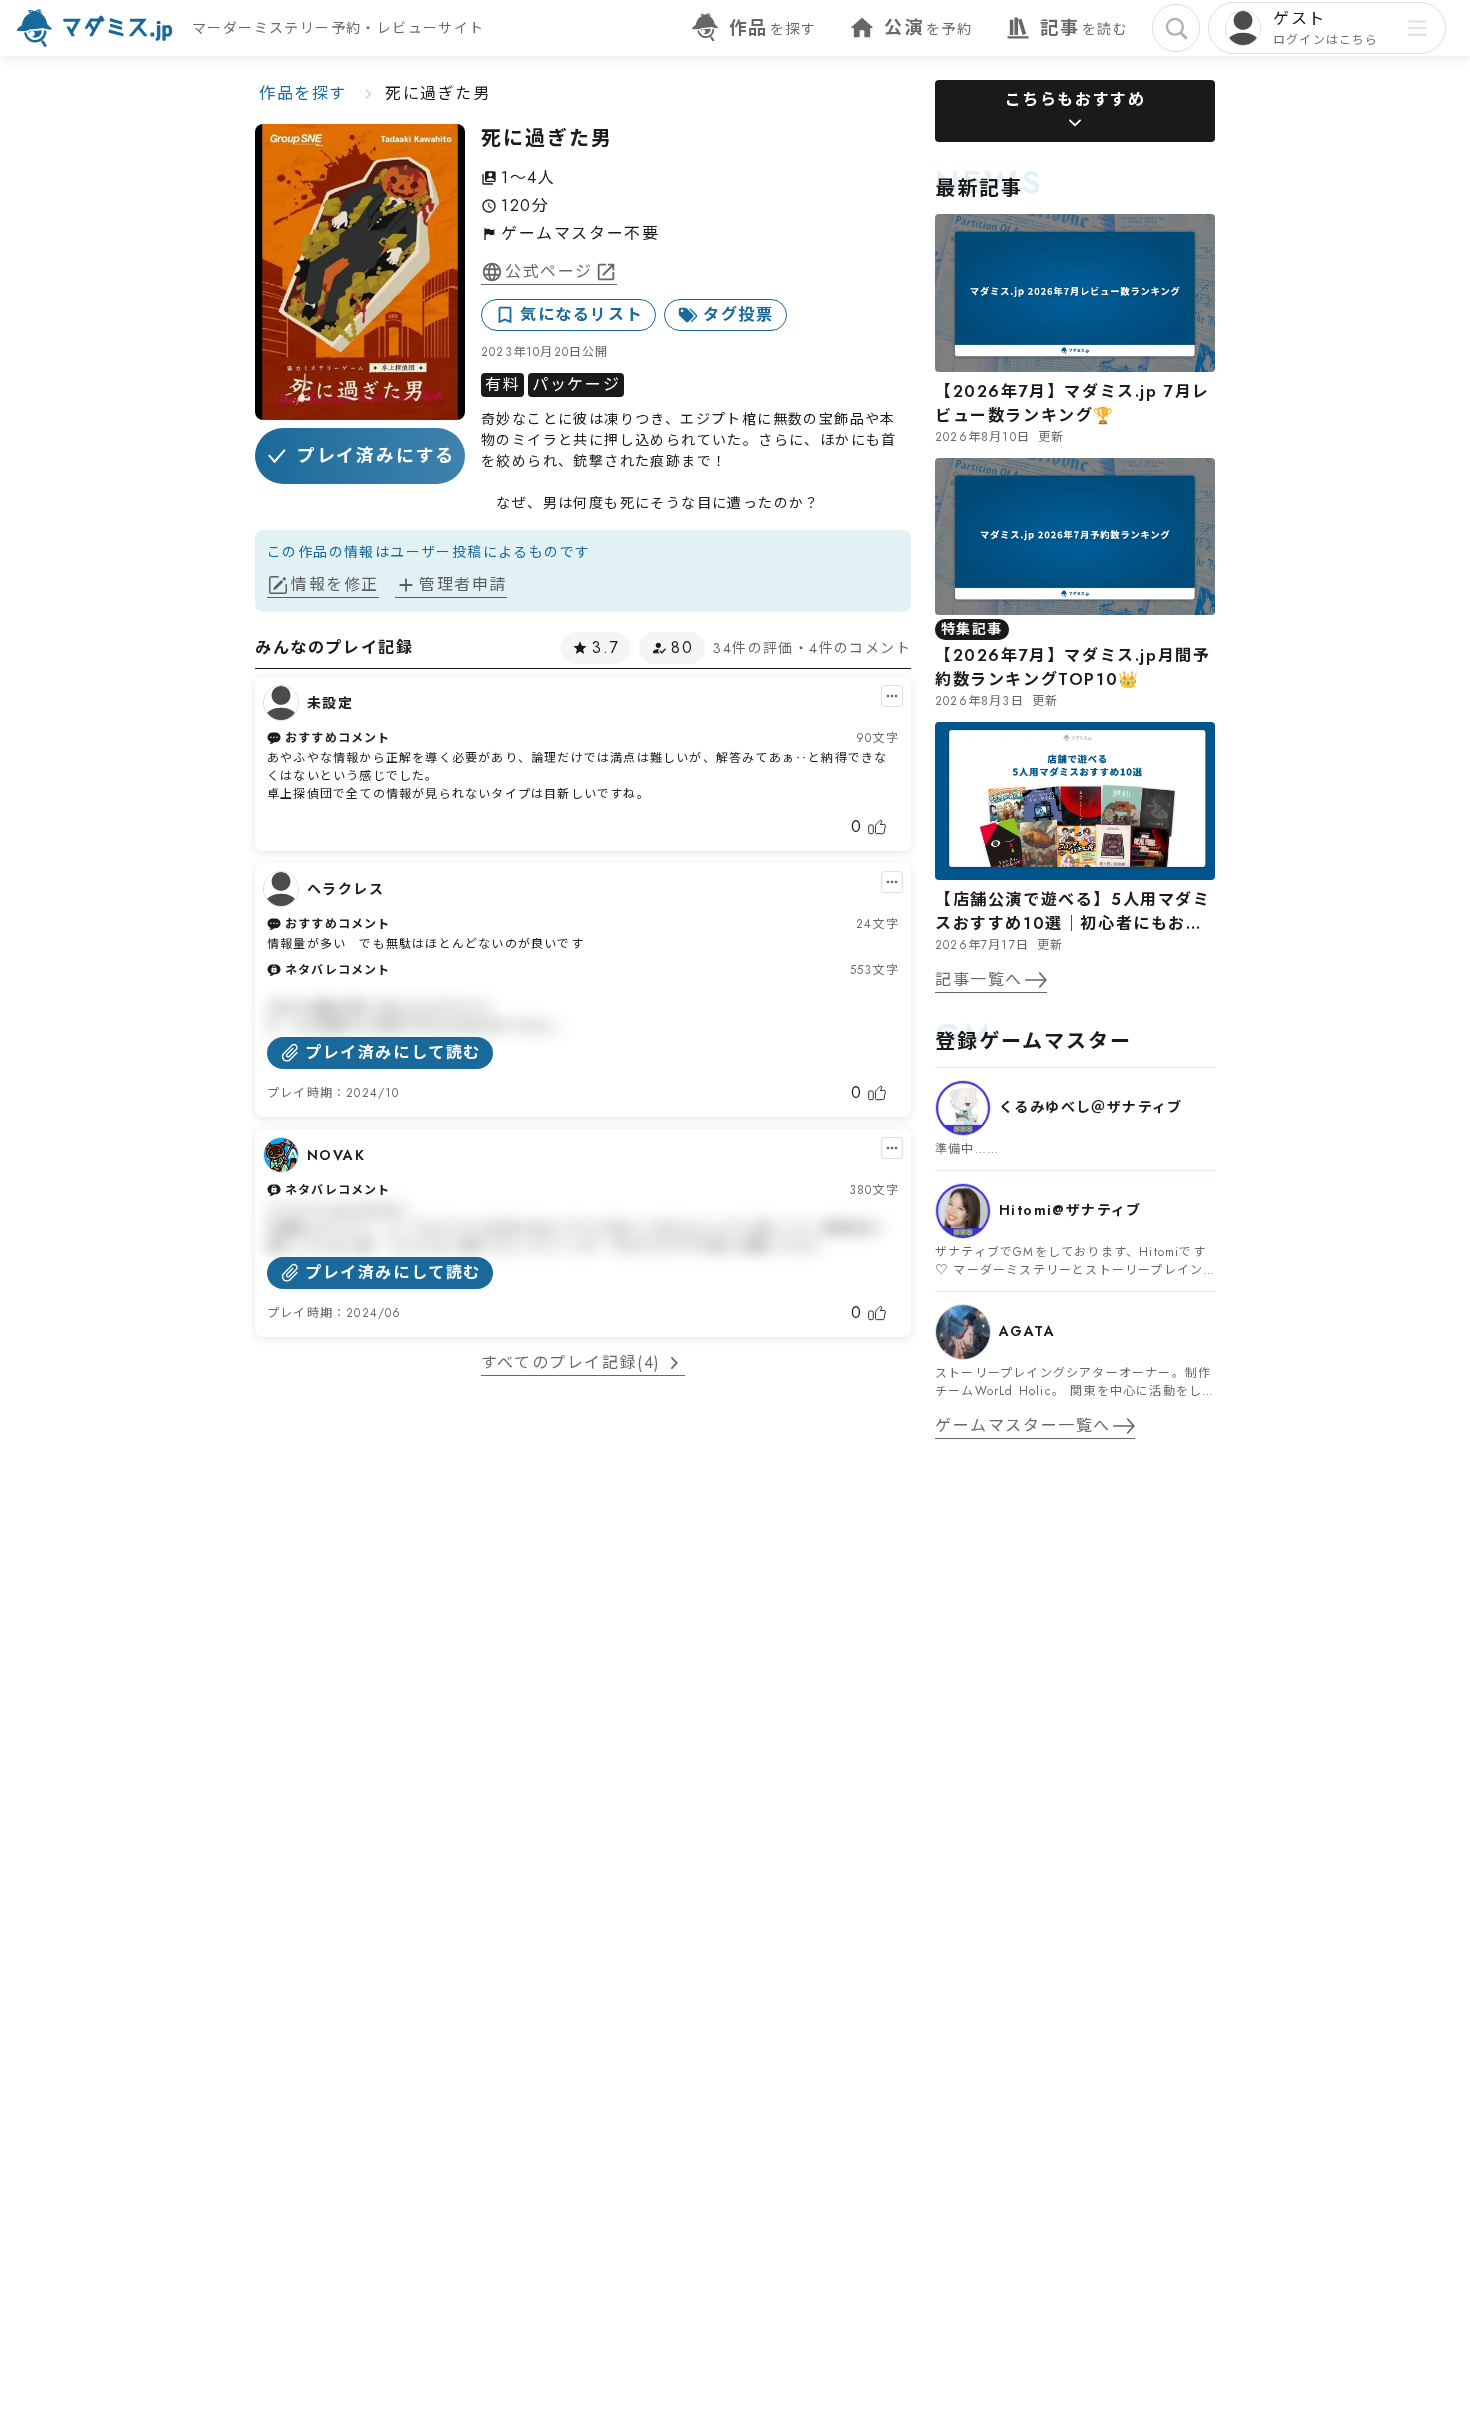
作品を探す (303, 93)
